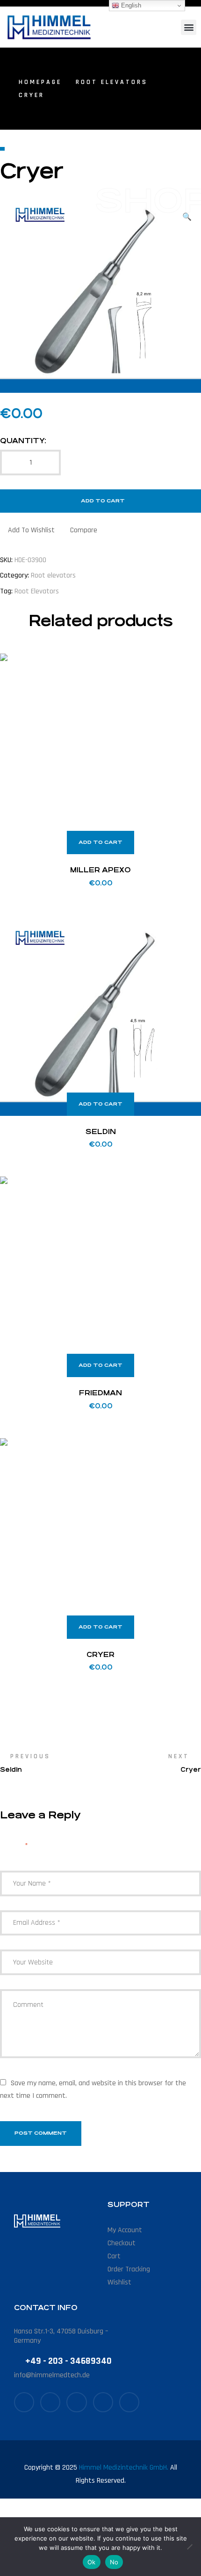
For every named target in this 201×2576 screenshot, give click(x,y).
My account (125, 2230)
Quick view (182, 672)
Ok (92, 2562)
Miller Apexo (100, 870)
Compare (84, 530)
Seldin (101, 1131)
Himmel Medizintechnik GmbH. (124, 2468)
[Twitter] (50, 2402)
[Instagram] (76, 2402)
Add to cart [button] (100, 842)
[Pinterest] (103, 2402)
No (114, 2562)
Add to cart (103, 501)
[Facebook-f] (24, 2402)
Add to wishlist (31, 530)
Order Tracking (129, 2269)
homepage (40, 82)
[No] (189, 2547)
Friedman (100, 1393)
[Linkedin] (129, 2402)
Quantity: (23, 441)
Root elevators (112, 82)
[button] (189, 27)
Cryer (100, 1654)
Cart (114, 2256)
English (130, 5)
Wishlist (119, 2282)
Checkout (122, 2243)
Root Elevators (37, 591)
